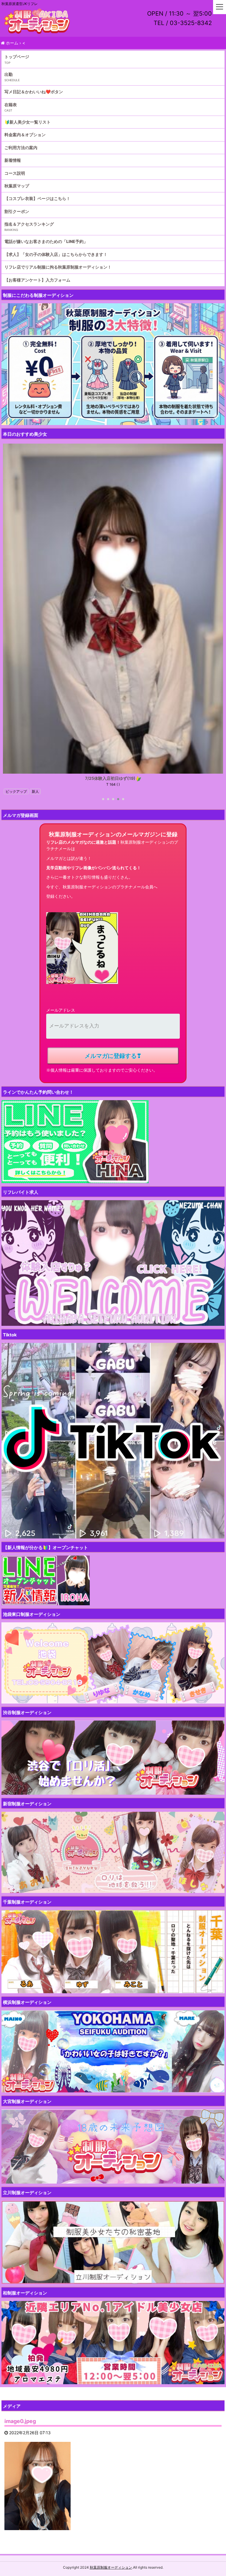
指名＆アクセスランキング (29, 224)
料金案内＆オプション (25, 135)
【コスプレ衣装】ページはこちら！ (37, 198)
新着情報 (13, 160)
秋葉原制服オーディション (111, 2567)
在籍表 (11, 105)
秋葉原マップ (17, 186)
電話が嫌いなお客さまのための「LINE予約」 (46, 241)
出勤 (9, 74)
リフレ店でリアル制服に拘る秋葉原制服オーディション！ (58, 267)
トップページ (17, 57)
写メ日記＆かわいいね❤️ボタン (34, 92)
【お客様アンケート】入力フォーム (37, 280)
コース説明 (15, 173)
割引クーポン (17, 211)
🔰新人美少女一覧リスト (28, 122)
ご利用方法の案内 (21, 148)
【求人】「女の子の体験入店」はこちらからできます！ (56, 254)
